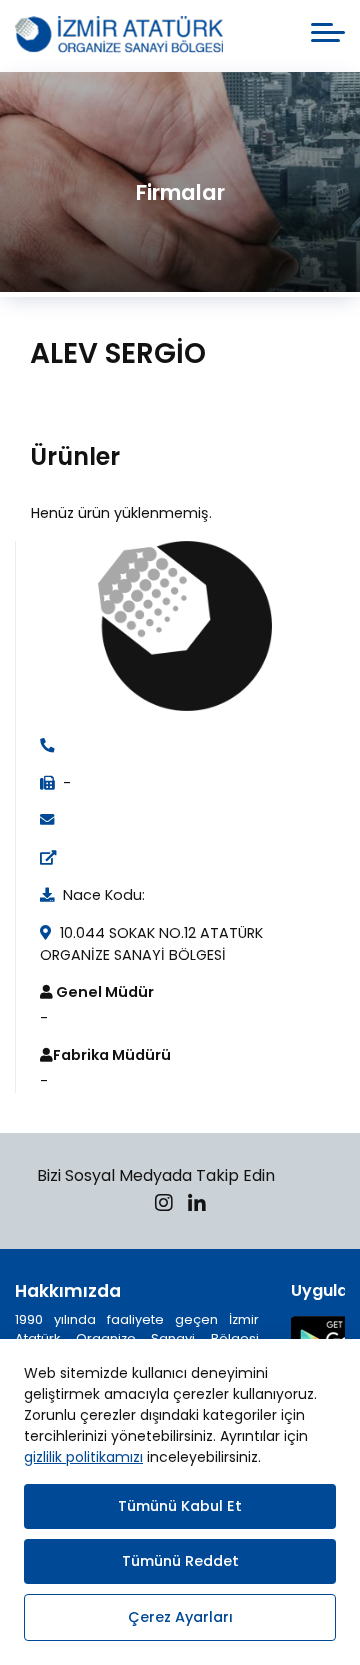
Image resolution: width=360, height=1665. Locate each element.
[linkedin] (197, 1205)
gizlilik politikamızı (83, 1457)
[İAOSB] (119, 36)
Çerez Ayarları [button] (180, 1617)
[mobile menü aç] (328, 32)
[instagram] (164, 1205)
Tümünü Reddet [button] (180, 1561)
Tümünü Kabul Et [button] (180, 1506)
